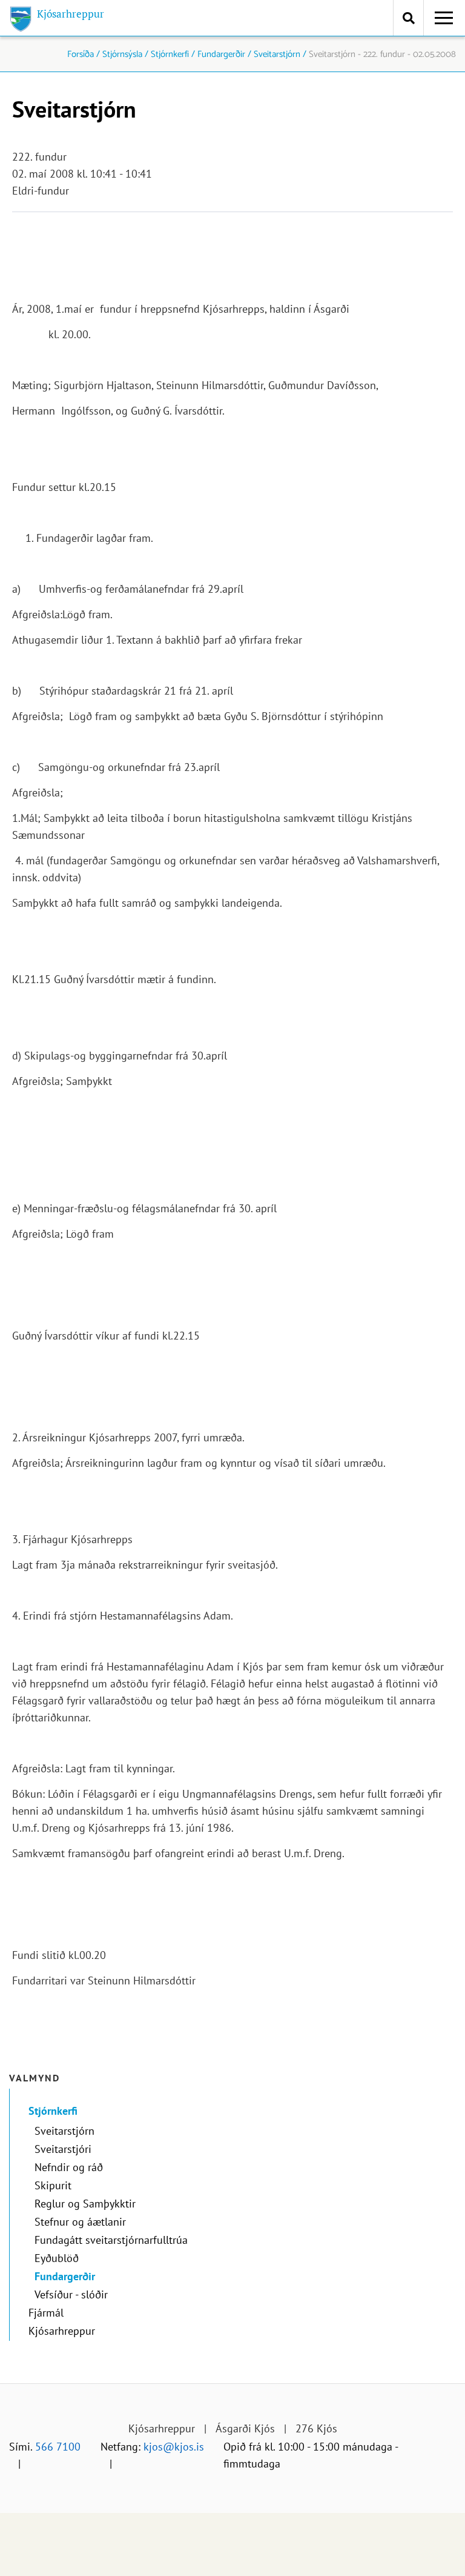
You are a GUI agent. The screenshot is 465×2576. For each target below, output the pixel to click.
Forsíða (81, 54)
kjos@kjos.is (174, 2447)
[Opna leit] (408, 18)
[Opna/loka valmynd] (444, 18)
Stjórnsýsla (122, 54)
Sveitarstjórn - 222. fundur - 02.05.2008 (382, 54)
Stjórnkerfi (170, 54)
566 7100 (58, 2447)
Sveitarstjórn (277, 54)
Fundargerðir (221, 54)
